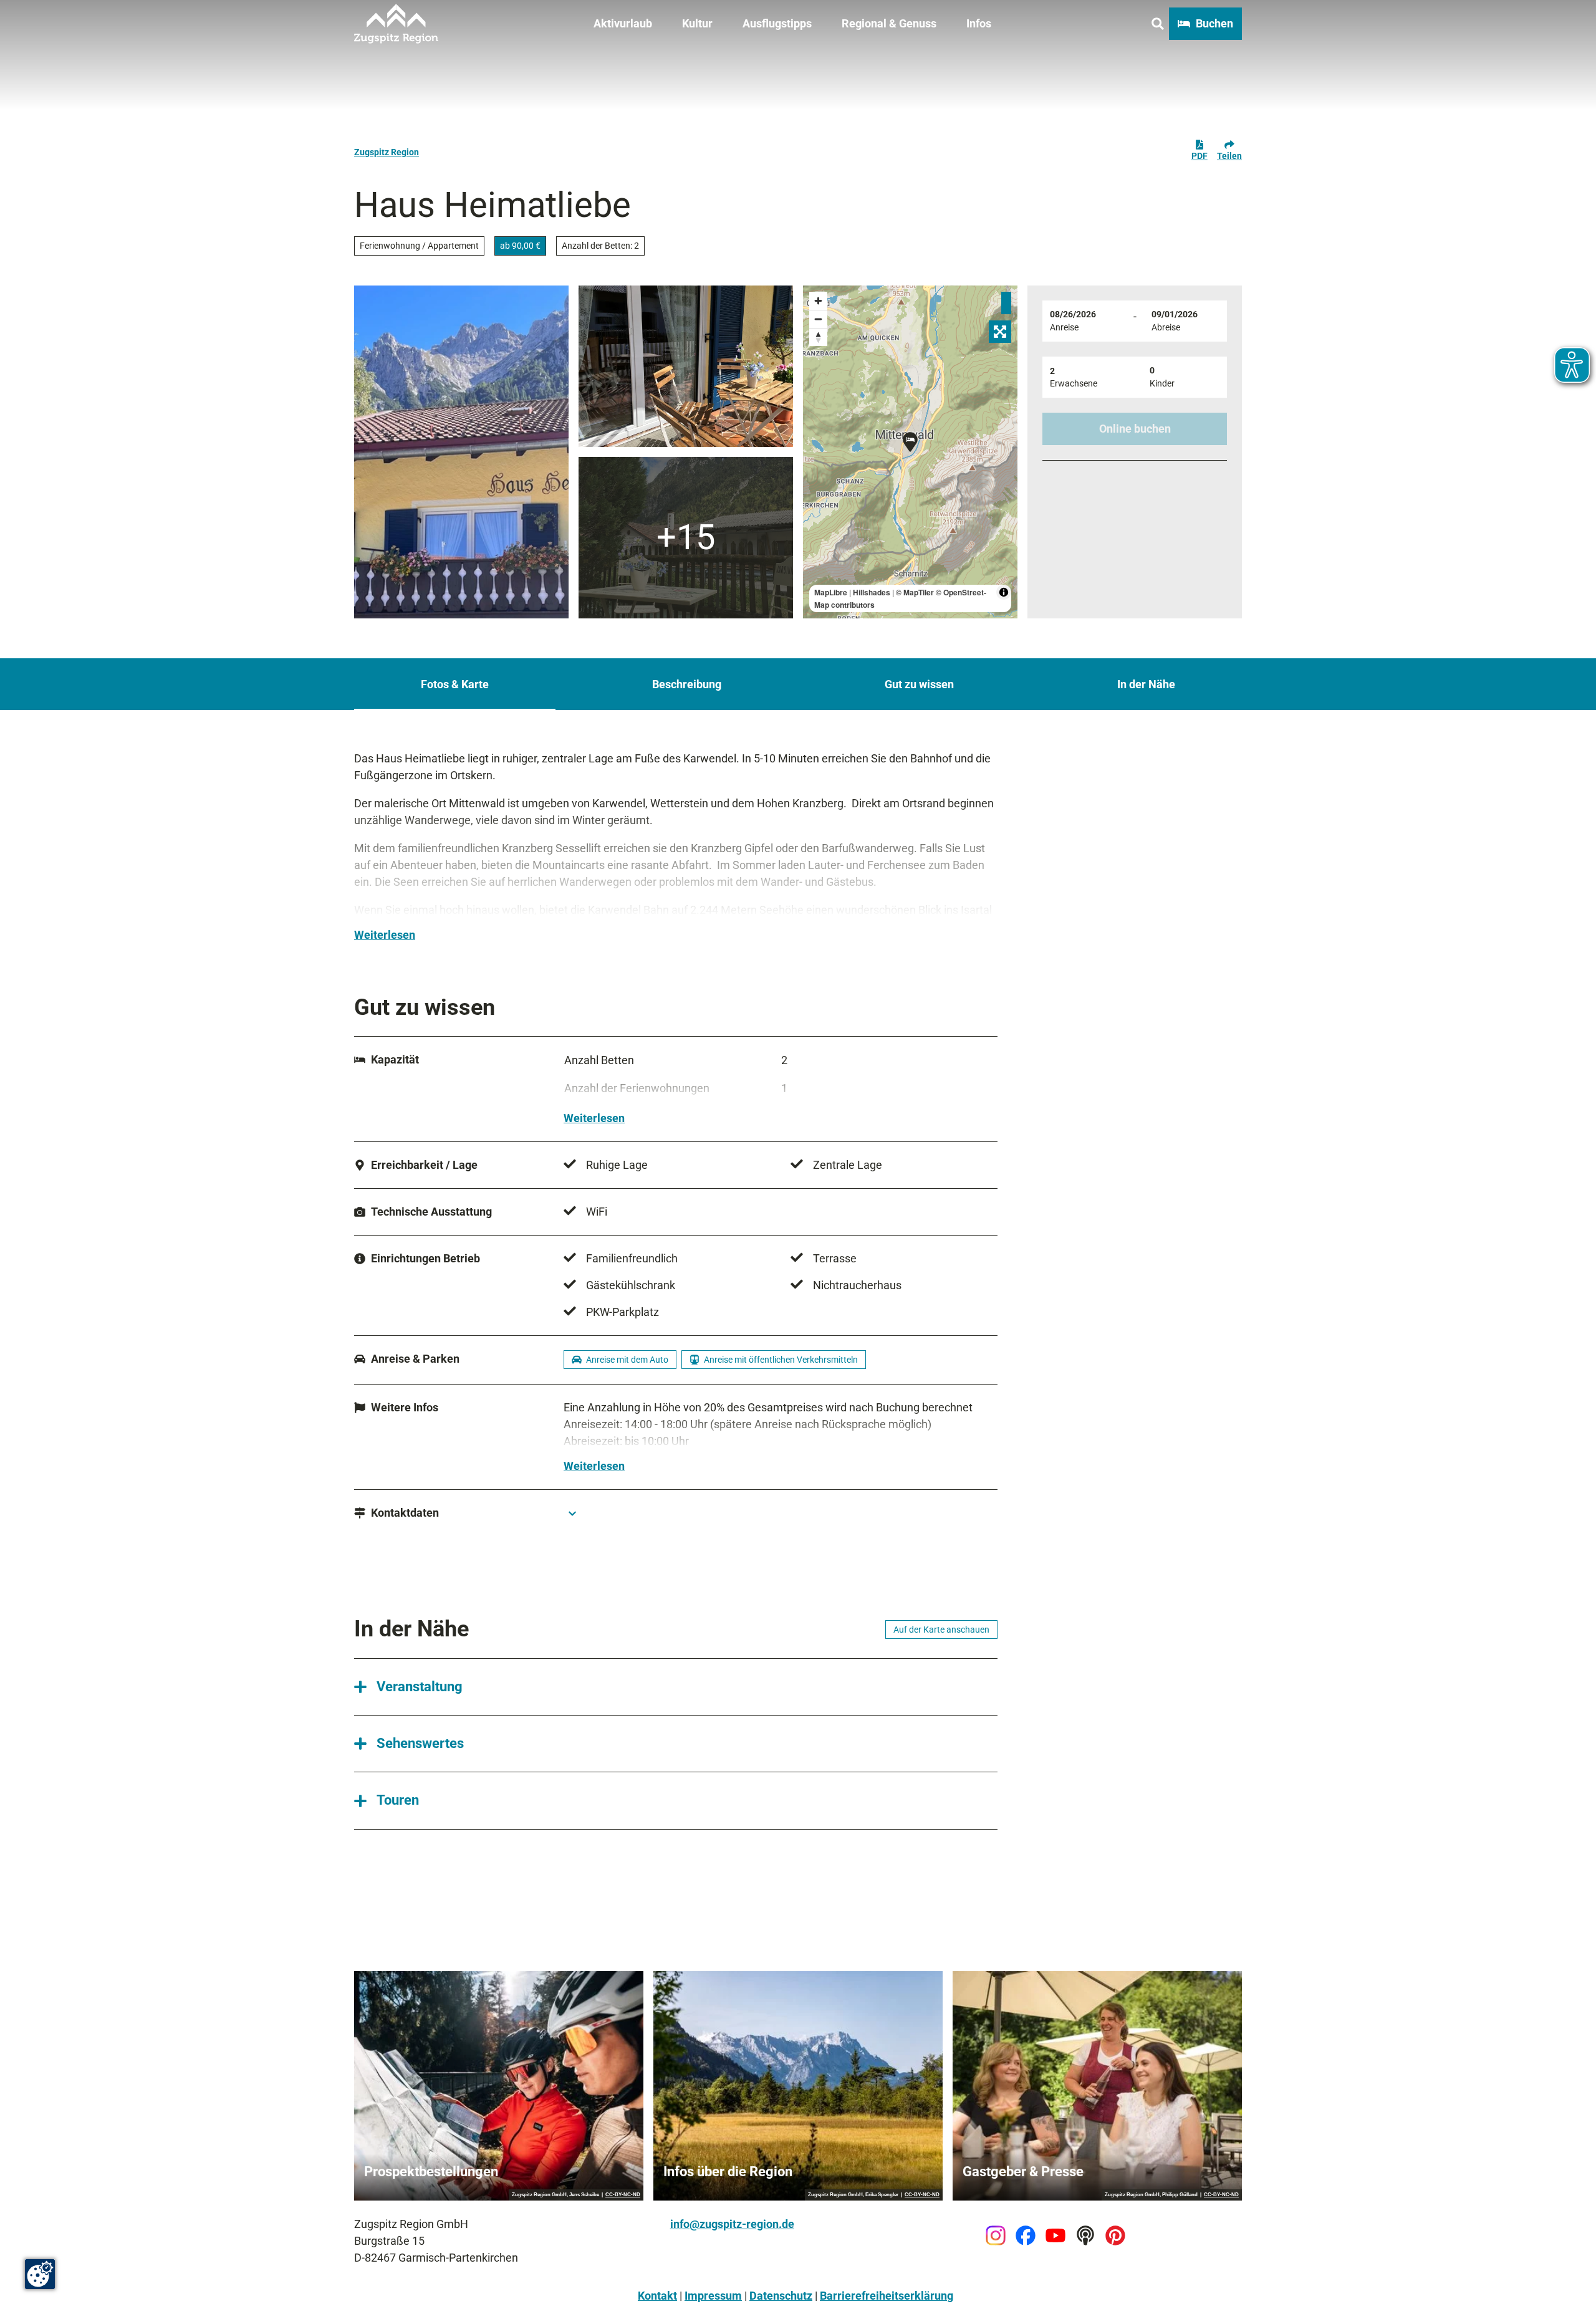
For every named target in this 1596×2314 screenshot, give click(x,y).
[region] (910, 452)
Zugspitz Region (387, 152)
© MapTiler (915, 592)
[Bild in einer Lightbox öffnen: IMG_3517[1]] (686, 366)
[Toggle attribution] (1004, 592)
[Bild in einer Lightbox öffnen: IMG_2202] (461, 452)
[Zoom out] (818, 319)
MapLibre (831, 592)
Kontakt (657, 2296)
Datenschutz (781, 2296)
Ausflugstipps (777, 23)
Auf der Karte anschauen (941, 1630)
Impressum (713, 2296)
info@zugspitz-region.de (732, 2224)
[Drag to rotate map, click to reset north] (818, 337)
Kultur (697, 23)
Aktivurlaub (623, 23)
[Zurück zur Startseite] (396, 24)
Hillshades (872, 592)
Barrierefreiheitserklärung (887, 2296)
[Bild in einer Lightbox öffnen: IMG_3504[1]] (686, 538)
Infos (979, 23)
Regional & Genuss (889, 23)
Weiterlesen (385, 935)
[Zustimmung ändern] (40, 2274)
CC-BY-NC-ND (623, 2195)
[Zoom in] (818, 301)
